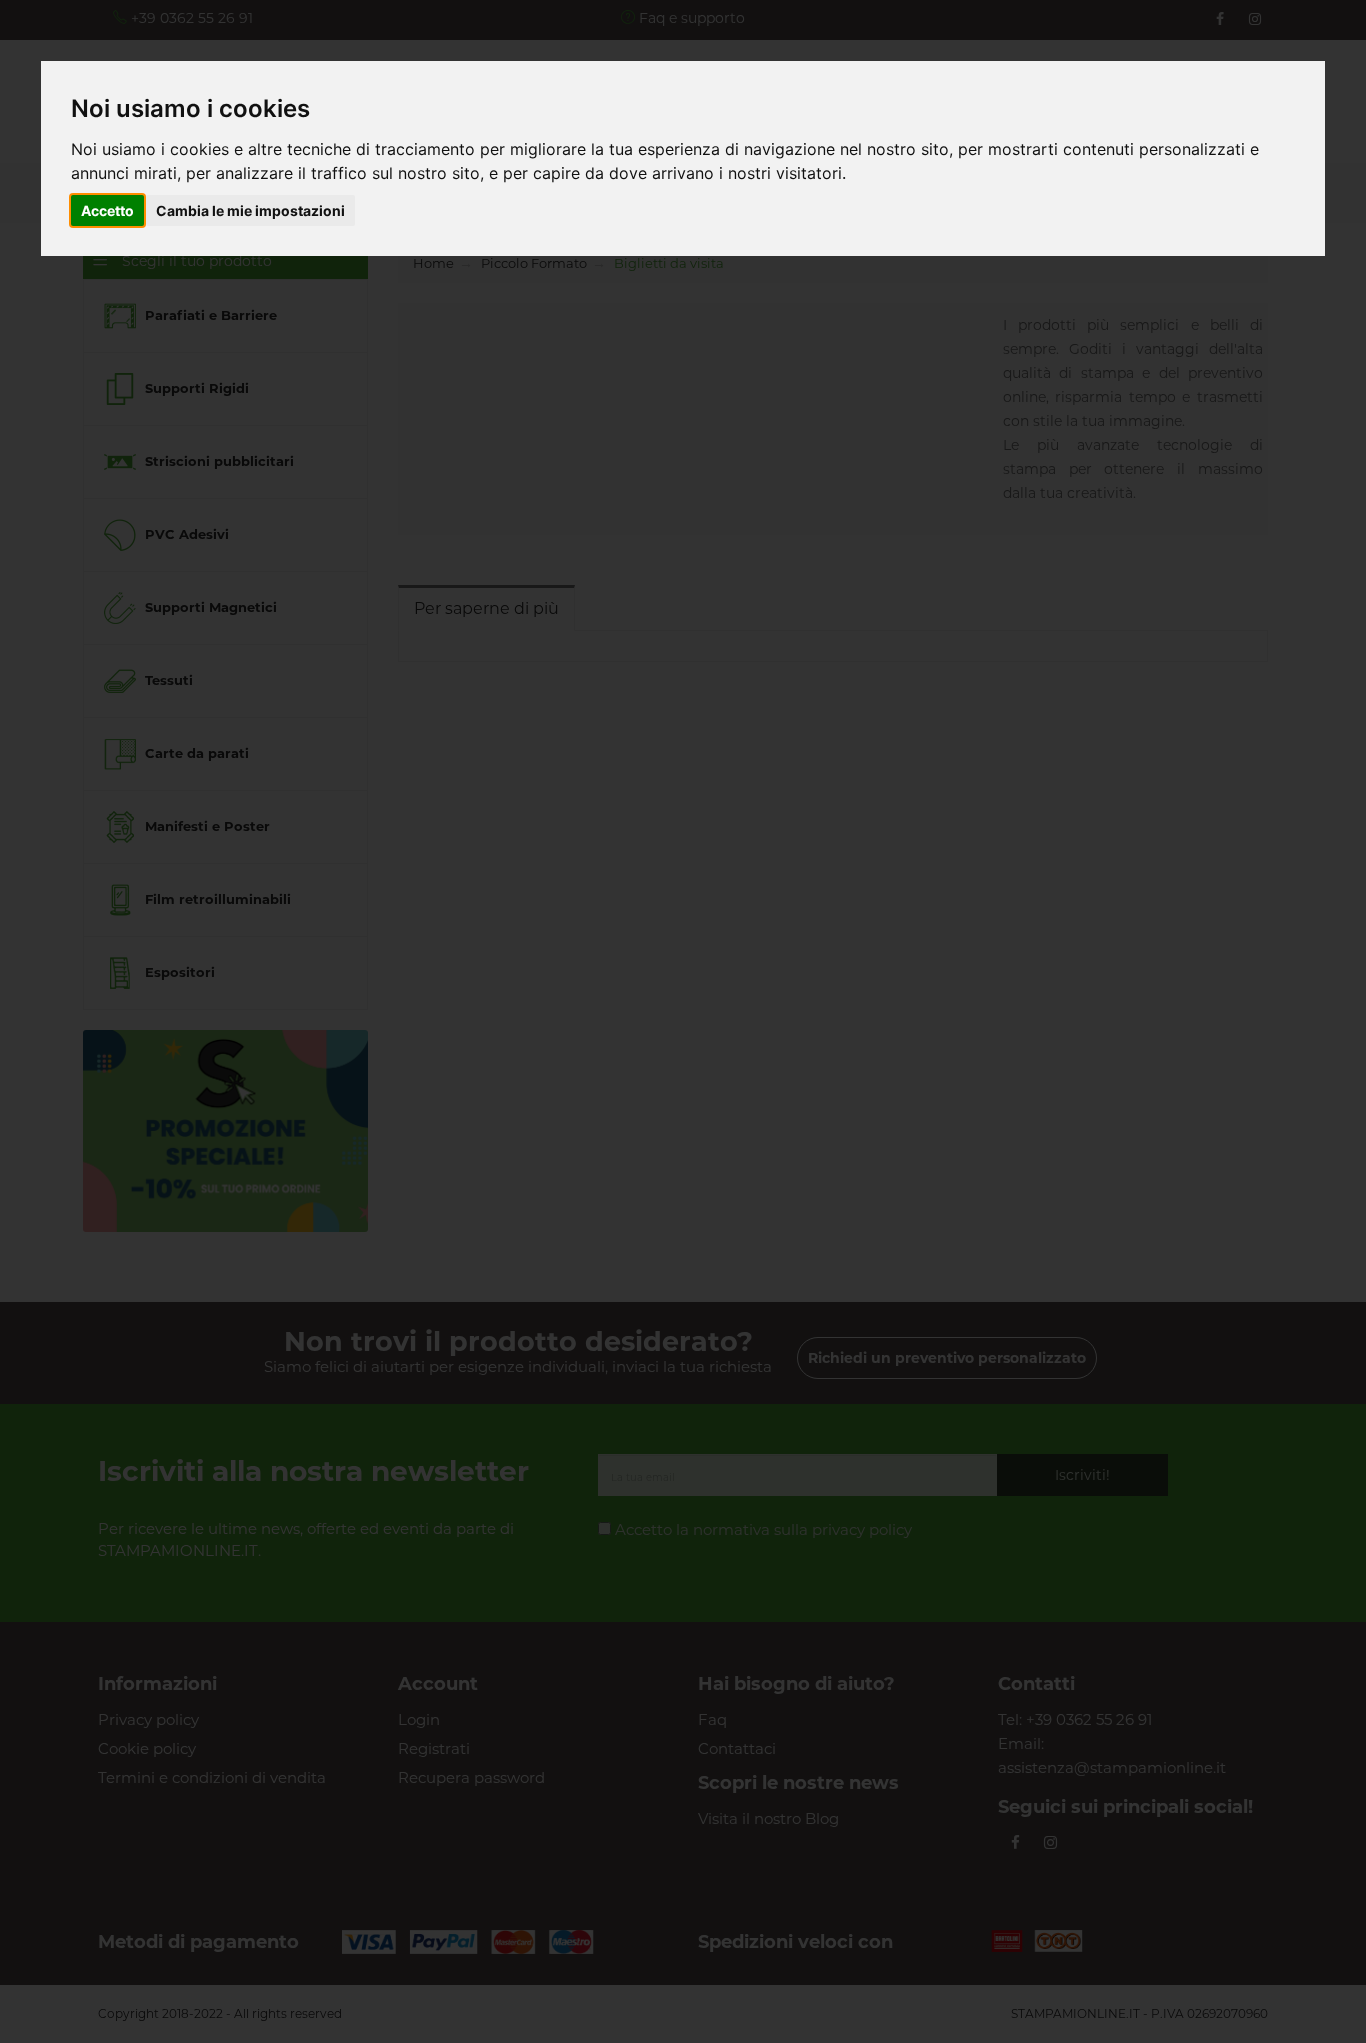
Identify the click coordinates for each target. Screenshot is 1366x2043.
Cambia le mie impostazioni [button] (250, 210)
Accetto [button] (107, 210)
